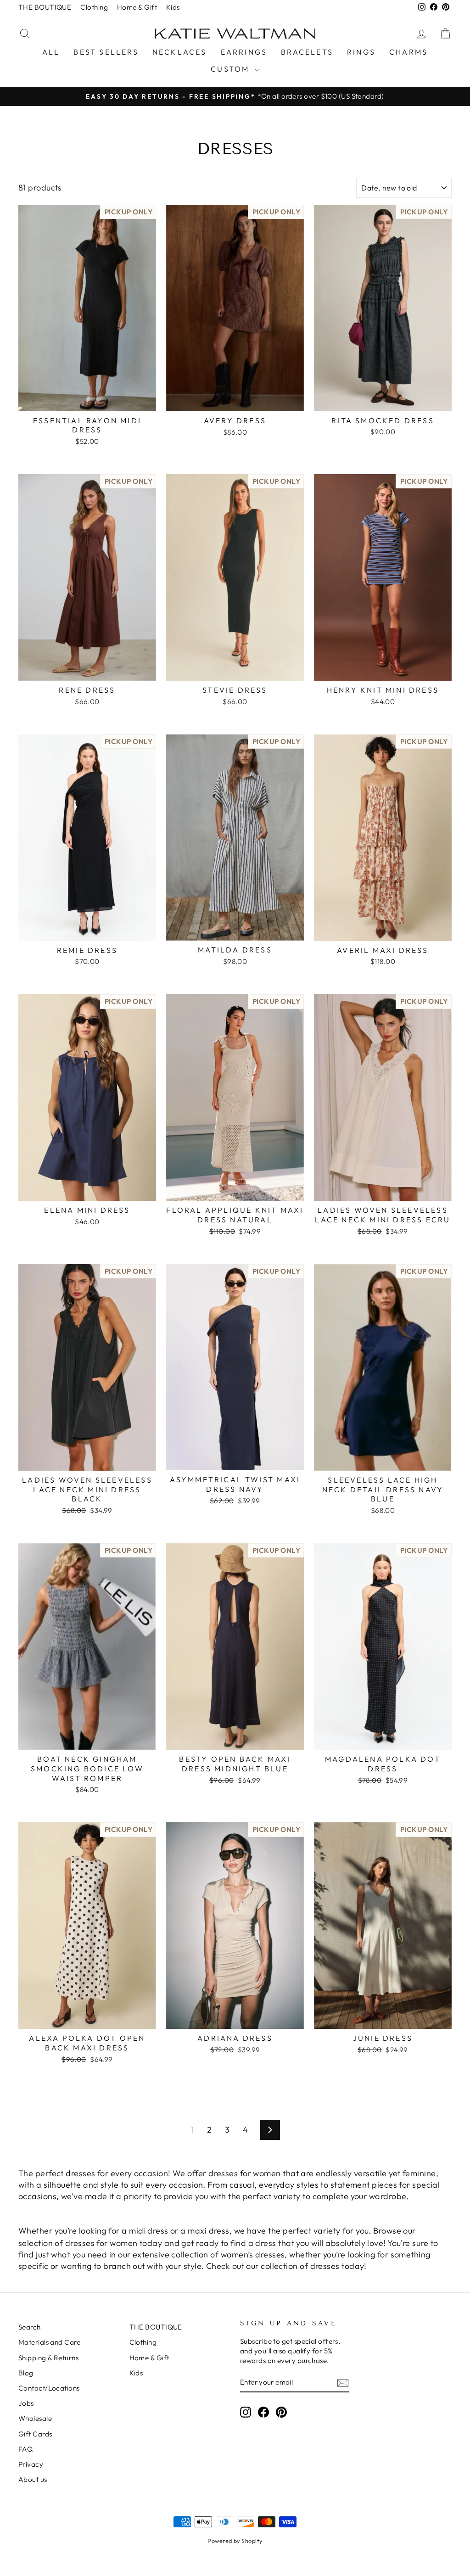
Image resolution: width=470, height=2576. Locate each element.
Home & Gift (137, 7)
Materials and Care (49, 2342)
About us (33, 2479)
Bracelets (307, 52)
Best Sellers (106, 52)
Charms (408, 52)
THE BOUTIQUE (45, 7)
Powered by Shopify (235, 2541)
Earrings (244, 52)
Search (30, 2327)
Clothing (94, 7)
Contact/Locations (49, 2388)
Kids (173, 7)
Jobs (26, 2403)
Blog (26, 2373)
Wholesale (35, 2418)
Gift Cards (35, 2434)
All (51, 52)
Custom (231, 69)
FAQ (25, 2449)
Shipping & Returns (48, 2358)
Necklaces (180, 52)
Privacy (31, 2464)
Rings (361, 52)
